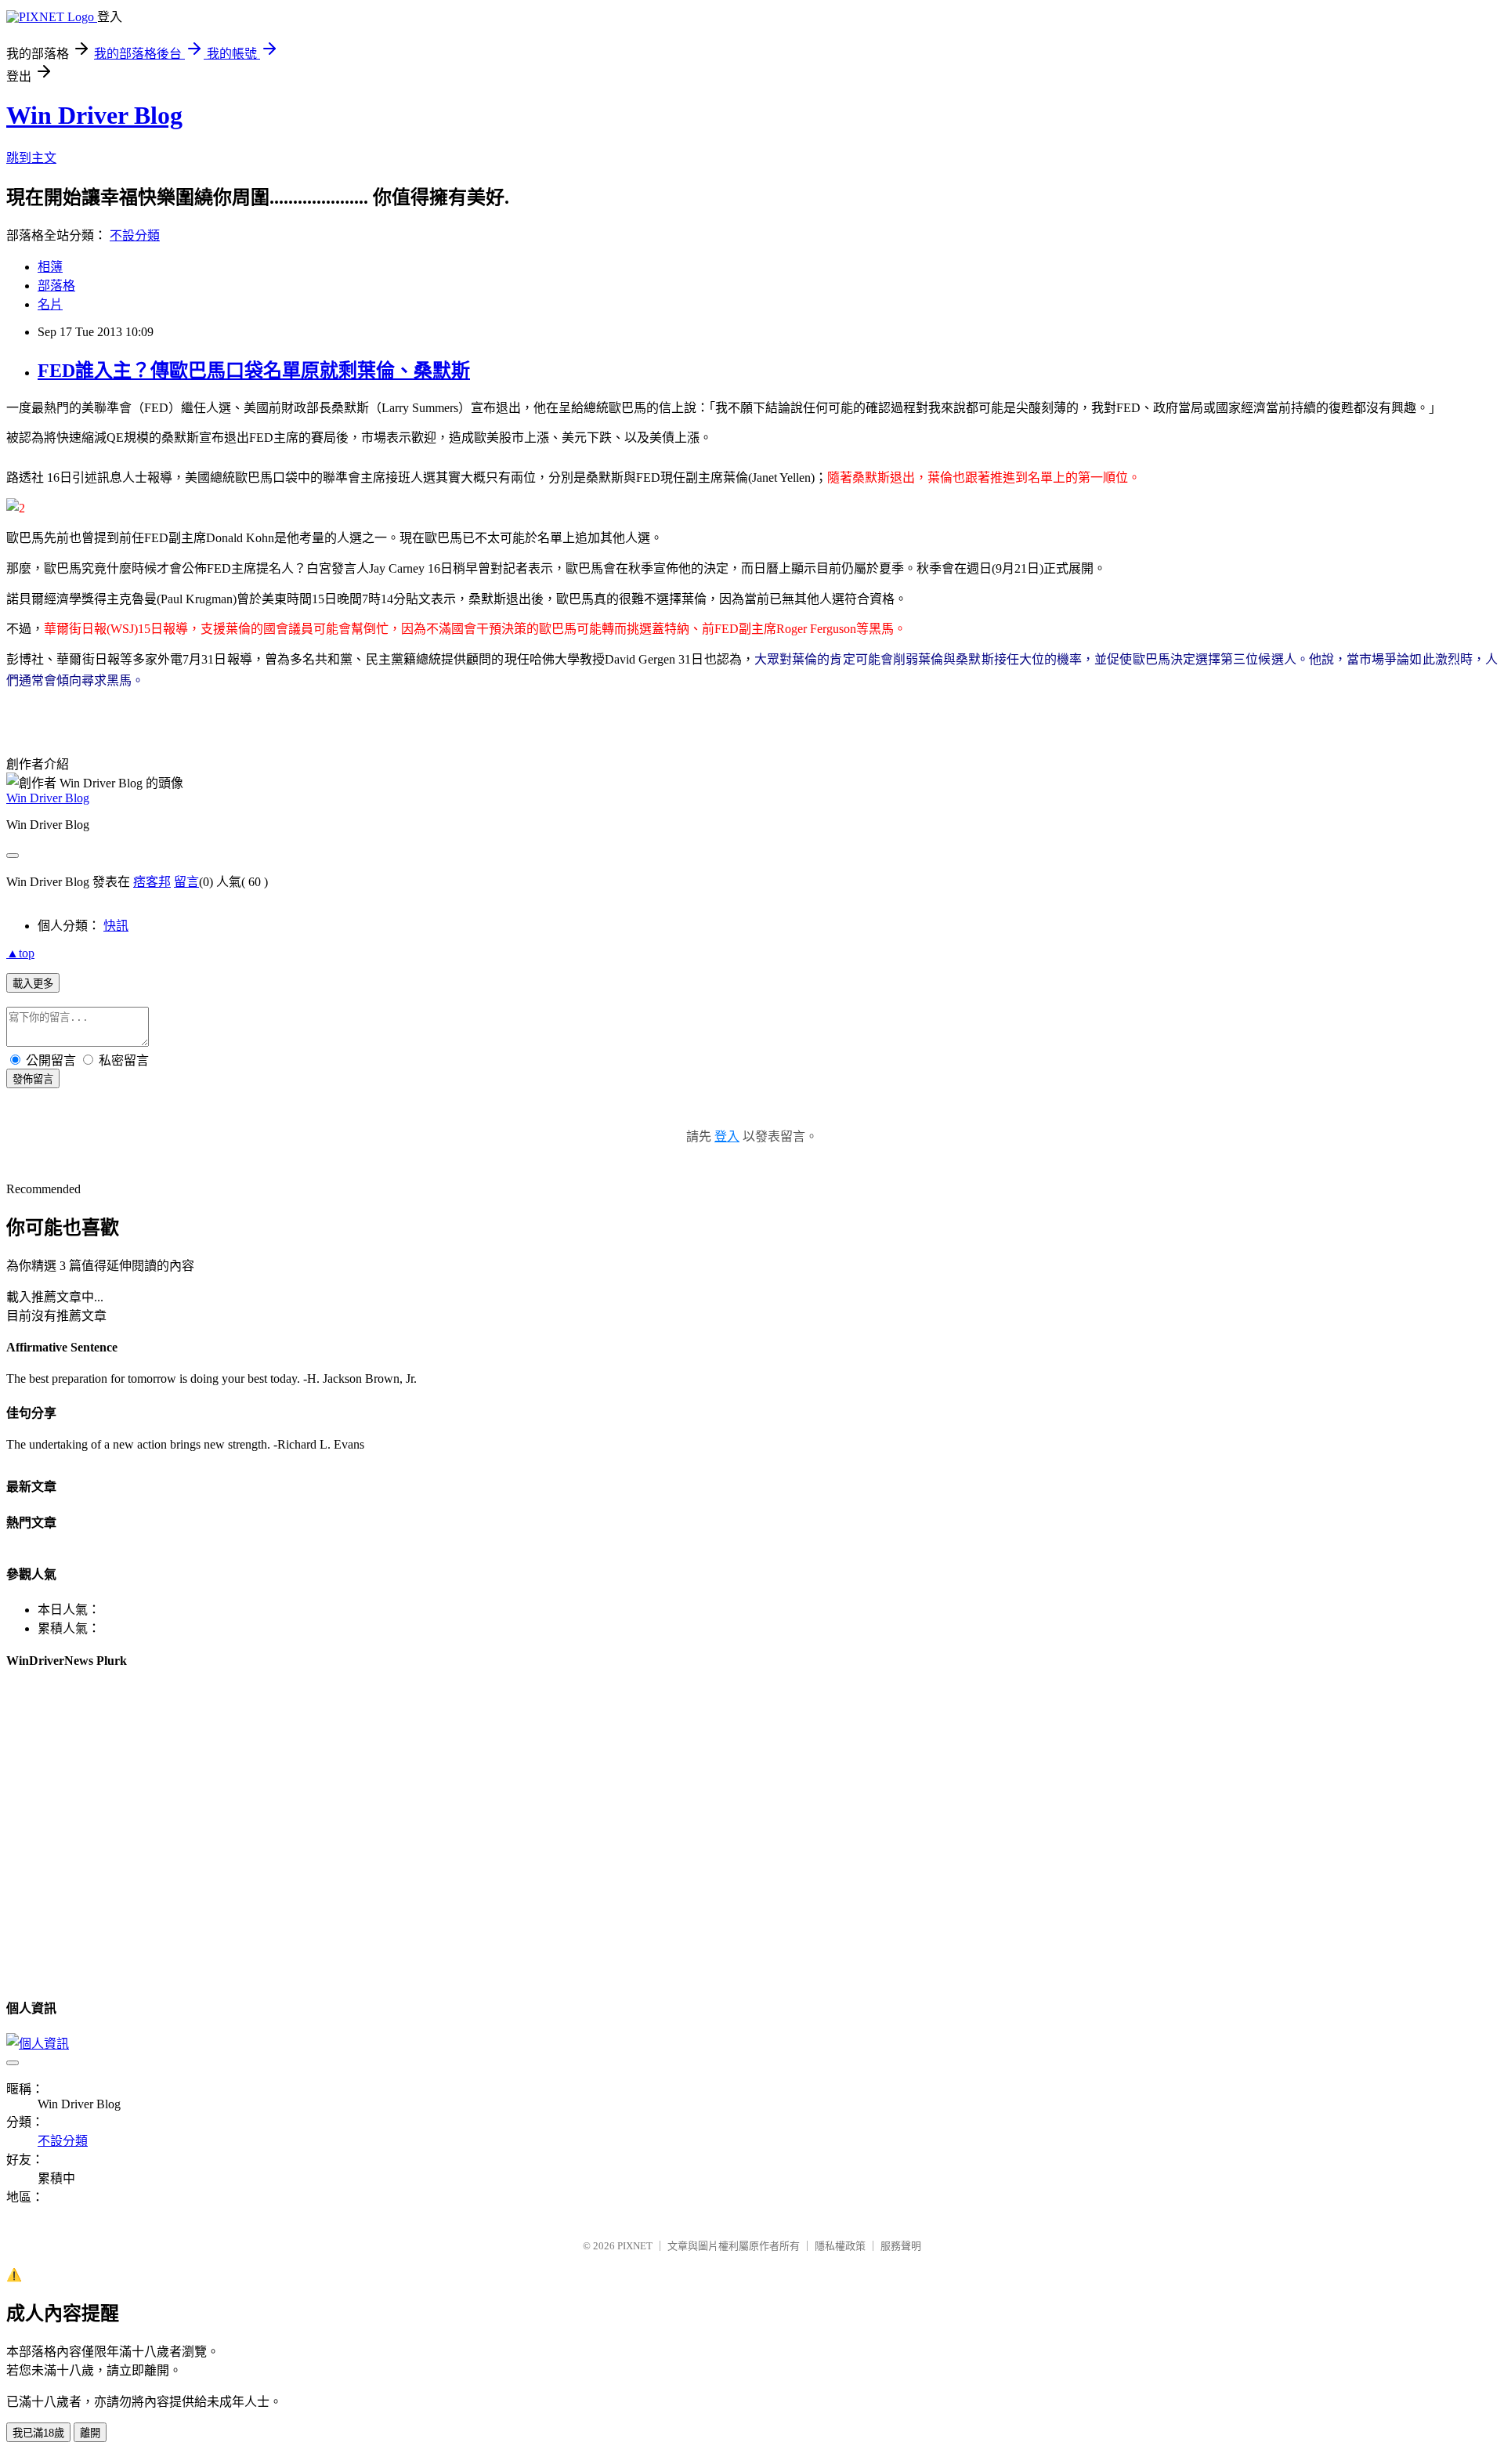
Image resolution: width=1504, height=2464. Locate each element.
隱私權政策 (840, 2246)
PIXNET (635, 2246)
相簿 (50, 267)
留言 (186, 882)
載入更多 (33, 984)
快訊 (116, 926)
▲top (20, 953)
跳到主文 (31, 158)
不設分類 (135, 235)
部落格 (56, 286)
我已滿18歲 (38, 2433)
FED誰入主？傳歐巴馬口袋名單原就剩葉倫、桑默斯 (254, 371)
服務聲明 (901, 2246)
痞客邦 (152, 882)
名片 (50, 304)
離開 (90, 2433)
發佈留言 (33, 1079)
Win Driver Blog (94, 115)
